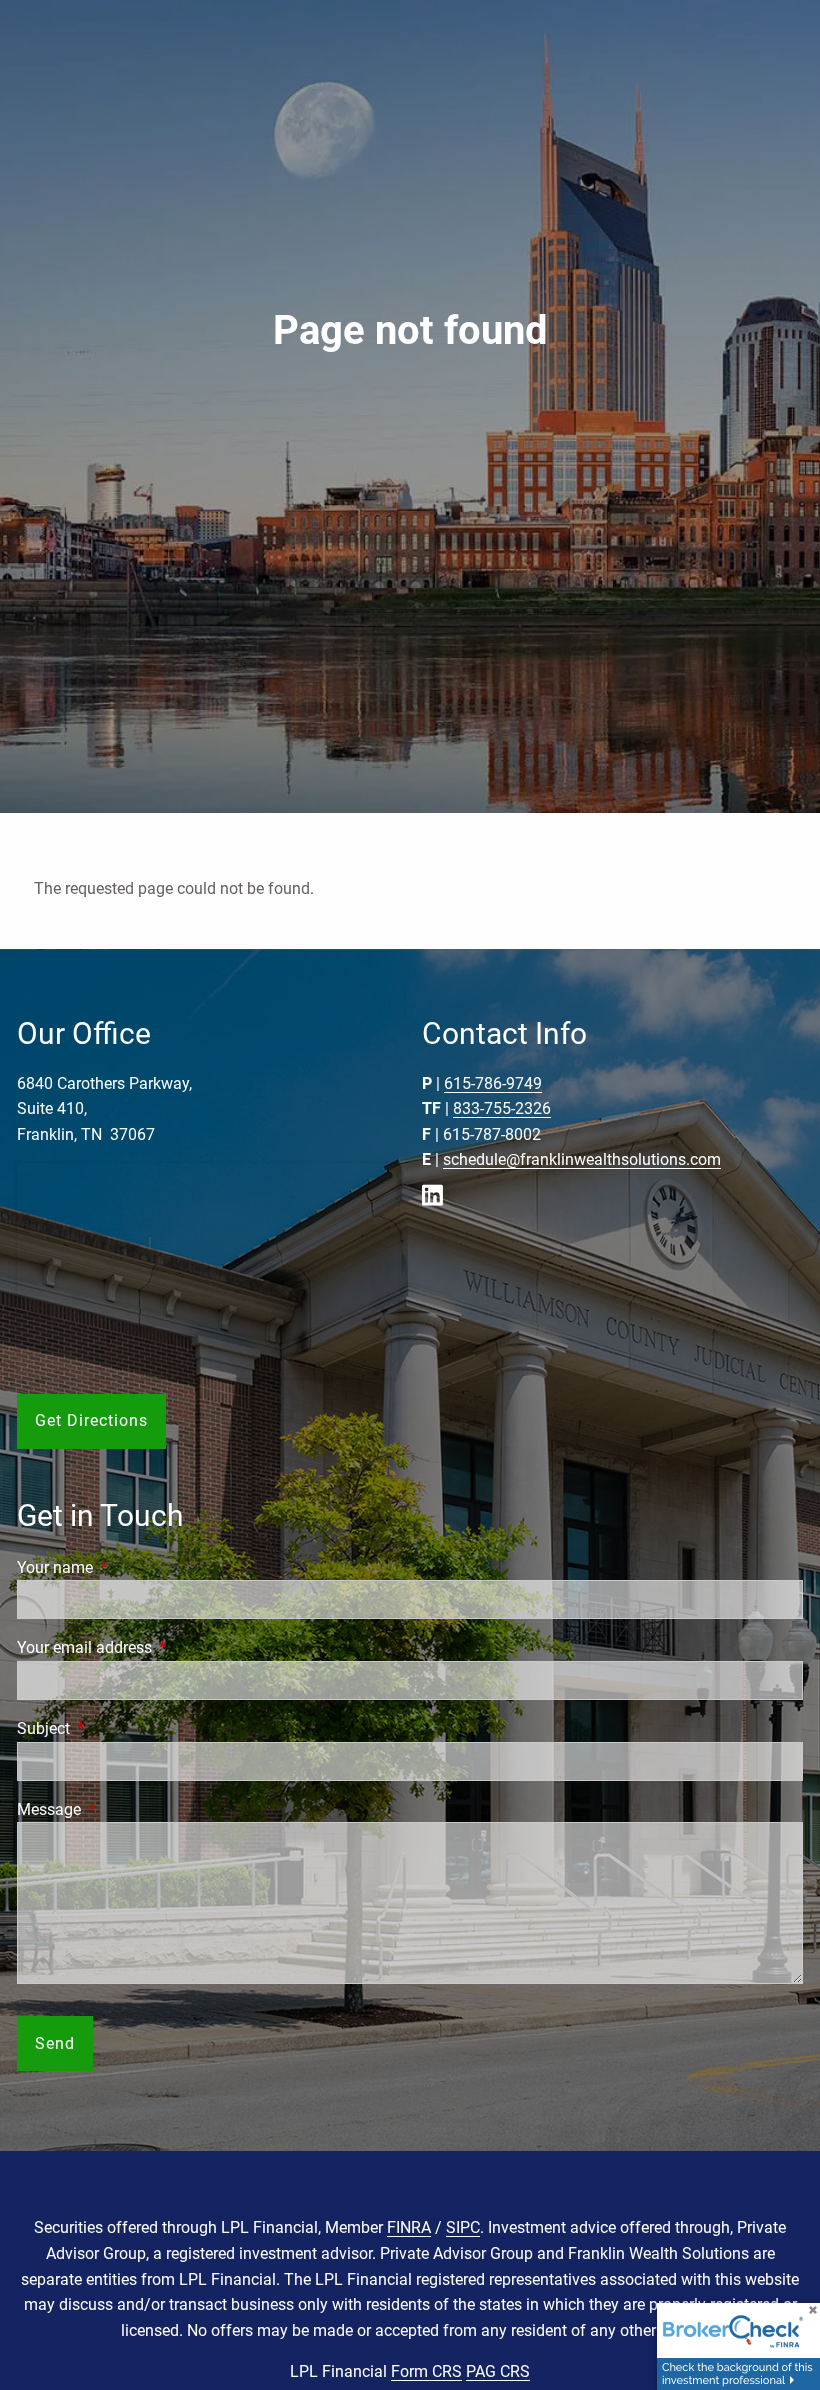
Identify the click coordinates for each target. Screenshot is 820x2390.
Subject (118, 1728)
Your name (130, 1567)
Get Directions (91, 1420)
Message (124, 1809)
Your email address (159, 1647)
